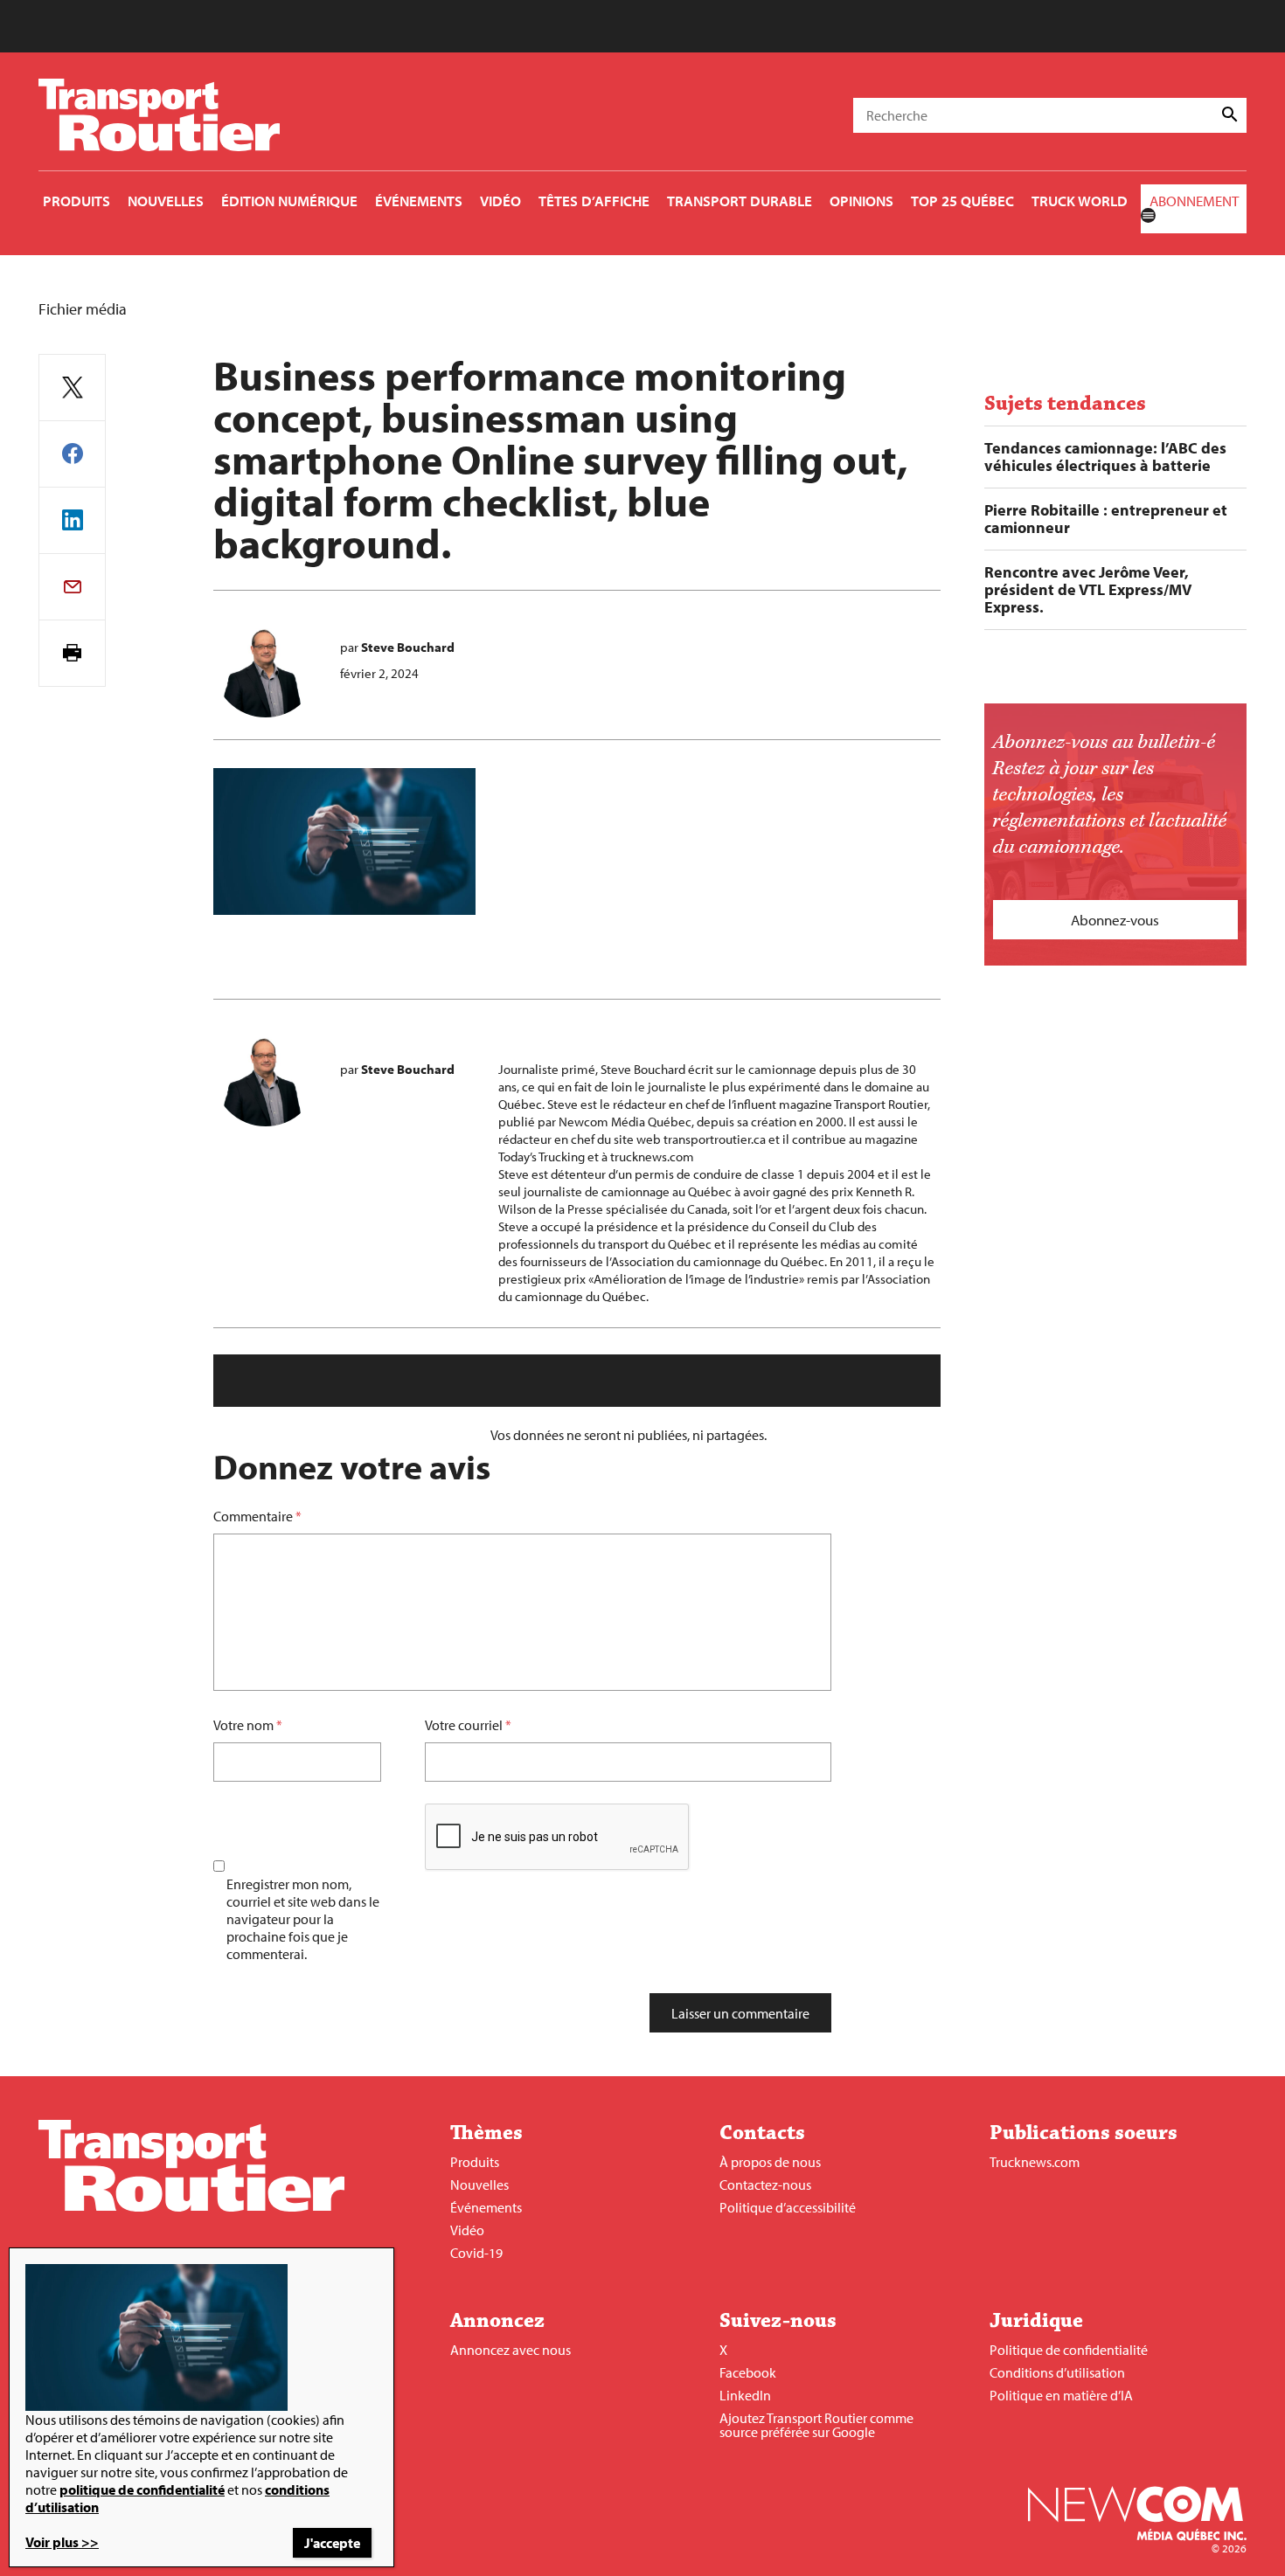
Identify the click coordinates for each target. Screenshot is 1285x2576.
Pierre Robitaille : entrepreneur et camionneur (1106, 519)
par (397, 647)
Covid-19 (476, 2253)
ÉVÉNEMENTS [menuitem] (419, 201)
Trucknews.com (1035, 2162)
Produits (475, 2162)
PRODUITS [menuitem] (76, 201)
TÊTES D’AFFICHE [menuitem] (594, 201)
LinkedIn (745, 2395)
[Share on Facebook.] (72, 454)
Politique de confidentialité (1069, 2350)
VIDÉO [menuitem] (500, 201)
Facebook (748, 2372)
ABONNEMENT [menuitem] (1194, 201)
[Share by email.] (72, 587)
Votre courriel (464, 1725)
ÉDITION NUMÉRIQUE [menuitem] (289, 201)
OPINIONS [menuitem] (861, 201)
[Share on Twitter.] (72, 388)
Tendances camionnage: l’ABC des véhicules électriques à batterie (1105, 457)
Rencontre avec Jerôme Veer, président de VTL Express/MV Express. (1088, 590)
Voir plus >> (62, 2542)
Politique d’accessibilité (788, 2207)
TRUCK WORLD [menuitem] (1080, 201)
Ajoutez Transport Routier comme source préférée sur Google (816, 2425)
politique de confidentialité (142, 2489)
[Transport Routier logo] (191, 2206)
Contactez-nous (765, 2185)
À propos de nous (770, 2162)
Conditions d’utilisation (1057, 2372)
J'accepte (332, 2543)
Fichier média (83, 309)
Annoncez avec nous (511, 2350)
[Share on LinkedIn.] (72, 520)
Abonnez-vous (1115, 920)
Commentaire (257, 1516)
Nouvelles (479, 2185)
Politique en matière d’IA (1061, 2395)
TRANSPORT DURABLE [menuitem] (740, 201)
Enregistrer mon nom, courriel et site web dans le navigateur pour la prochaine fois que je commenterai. (303, 1919)
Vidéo (467, 2230)
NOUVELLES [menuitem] (166, 201)
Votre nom (243, 1725)
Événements (486, 2207)
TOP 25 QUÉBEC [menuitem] (962, 201)
